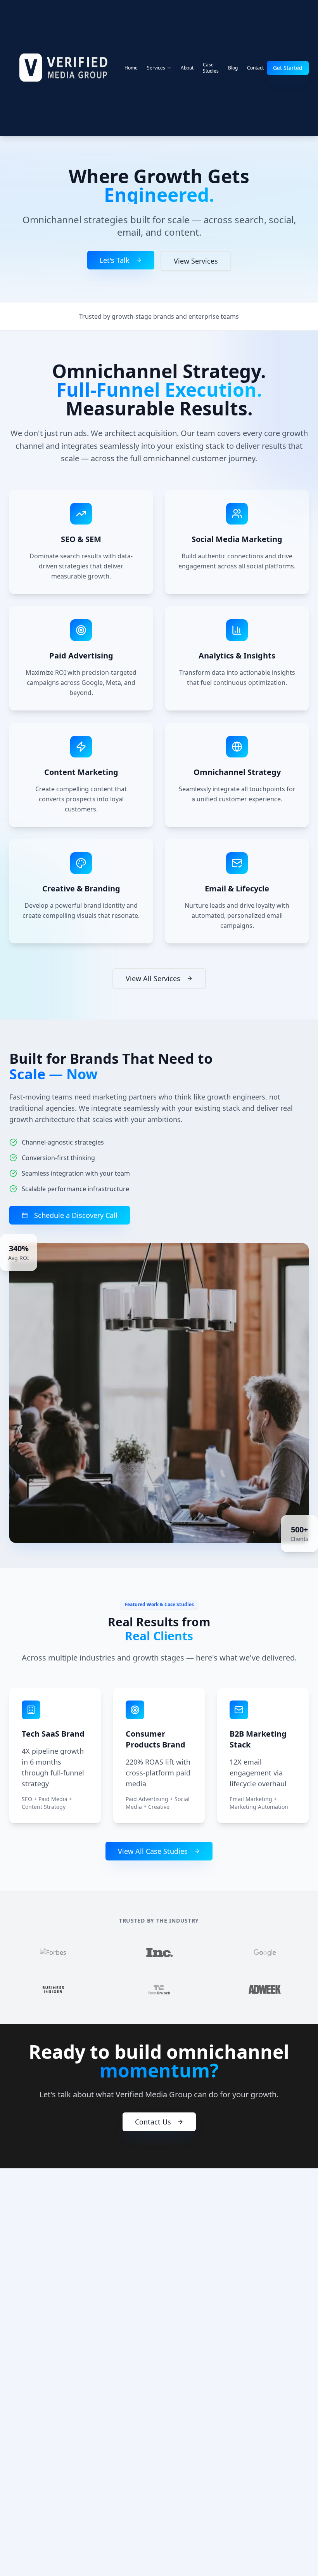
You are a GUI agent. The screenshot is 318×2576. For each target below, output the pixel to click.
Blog (233, 68)
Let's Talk (115, 260)
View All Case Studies (153, 1851)
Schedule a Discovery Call (76, 1215)
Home (131, 68)
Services (156, 68)
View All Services (153, 978)
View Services (196, 261)
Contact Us (153, 2122)
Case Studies (211, 68)
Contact (255, 68)
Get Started (288, 68)
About (187, 68)
